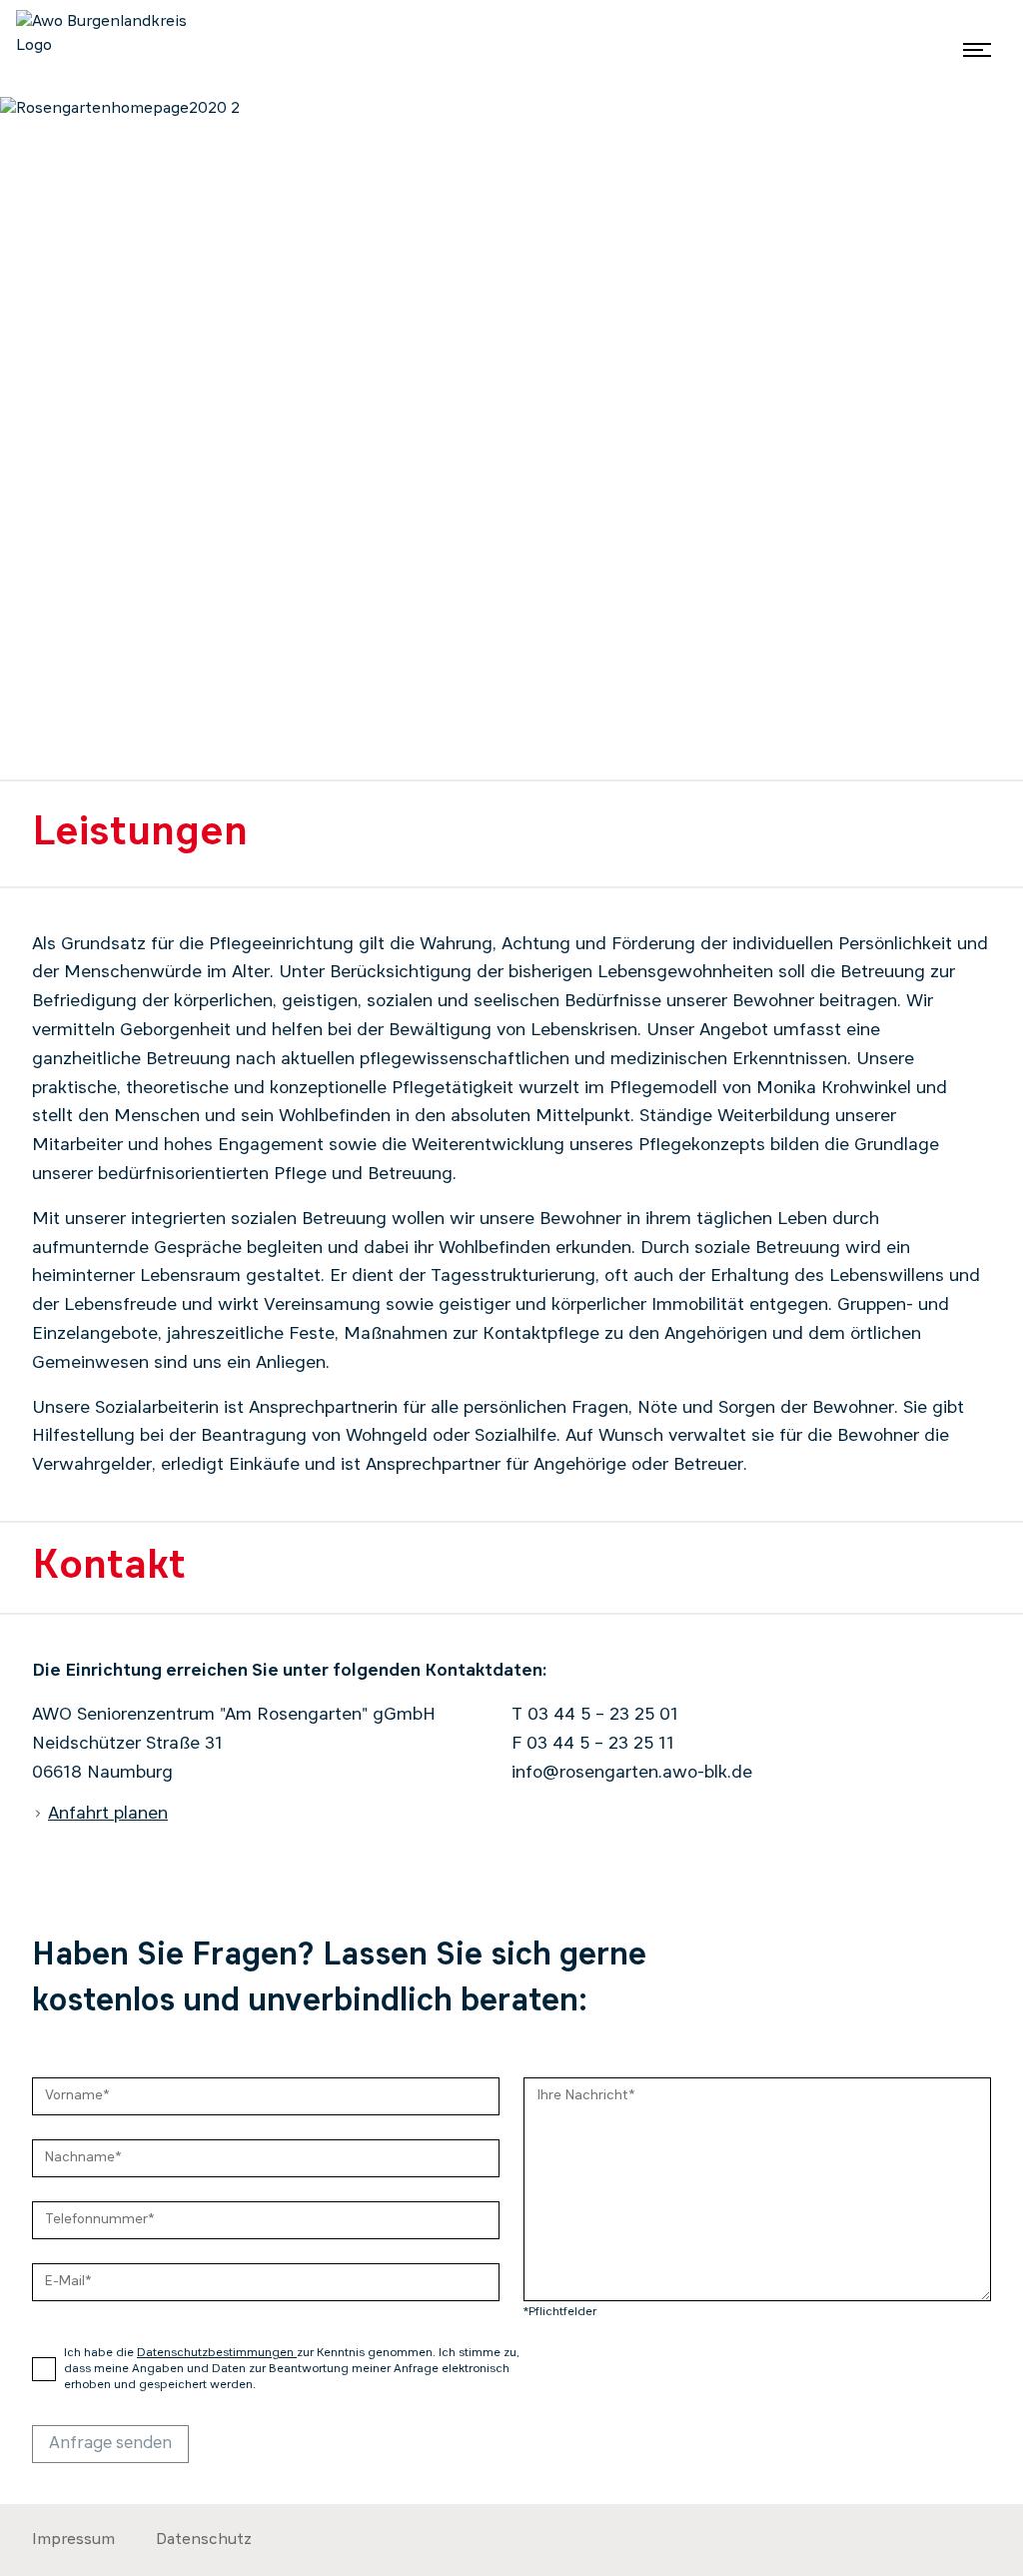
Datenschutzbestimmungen (217, 2353)
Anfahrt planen (108, 1814)
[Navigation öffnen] (977, 49)
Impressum (73, 2540)
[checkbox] (44, 2369)
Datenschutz (204, 2540)
